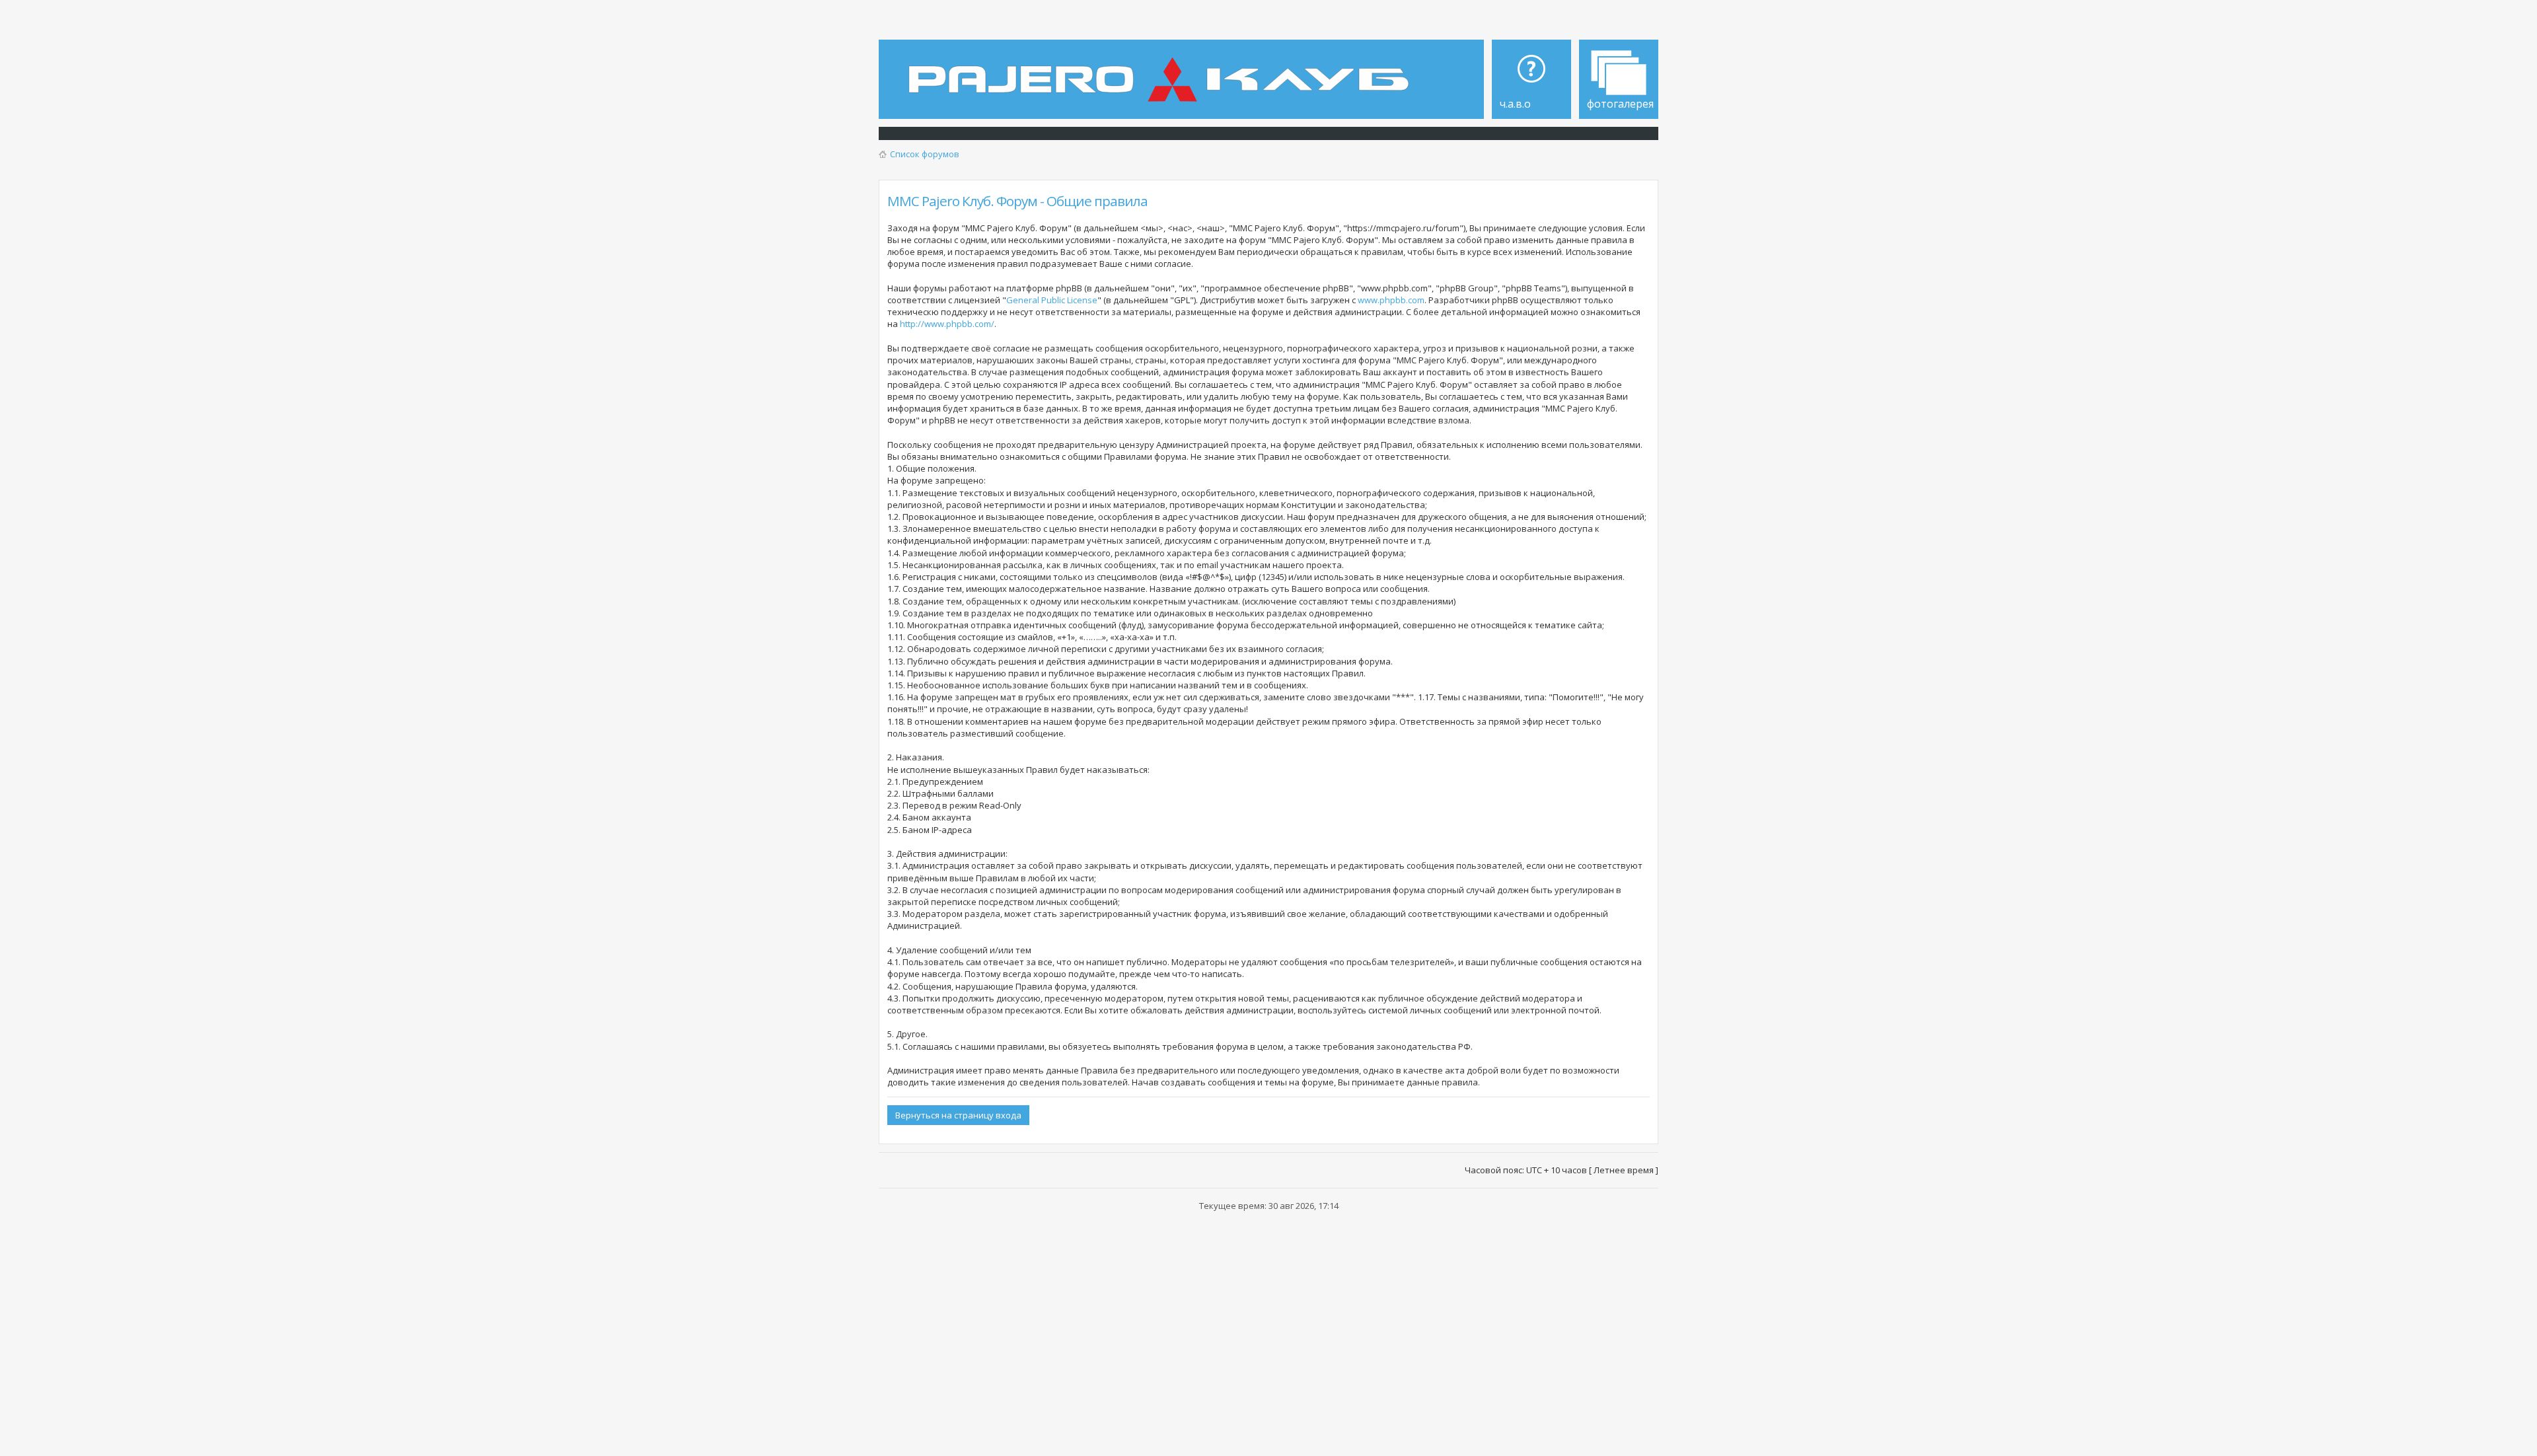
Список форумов (925, 154)
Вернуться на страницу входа (958, 1115)
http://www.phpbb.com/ (947, 324)
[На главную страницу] (1162, 70)
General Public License (1052, 300)
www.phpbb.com (1391, 300)
